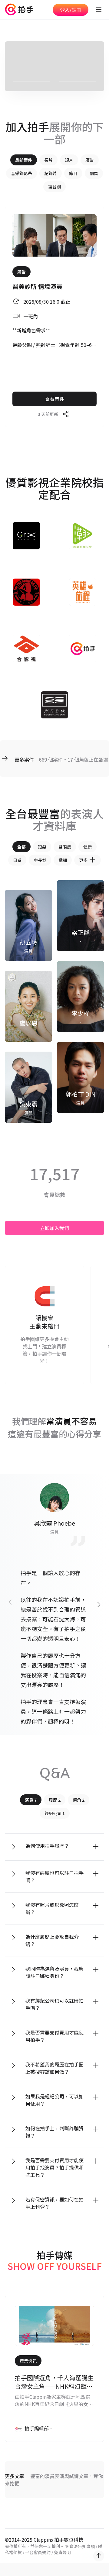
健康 (88, 847)
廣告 (90, 160)
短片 (69, 160)
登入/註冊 (71, 10)
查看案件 (54, 399)
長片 (48, 160)
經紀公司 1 (55, 1813)
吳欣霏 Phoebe (54, 1523)
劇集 (94, 173)
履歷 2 (55, 1800)
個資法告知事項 (80, 2546)
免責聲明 (62, 2552)
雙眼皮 (65, 847)
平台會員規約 (38, 2552)
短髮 (42, 847)
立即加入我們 (54, 1228)
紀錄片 (51, 173)
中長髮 (40, 860)
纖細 (63, 860)
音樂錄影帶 (21, 173)
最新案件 (24, 160)
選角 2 (79, 1800)
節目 (73, 173)
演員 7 (31, 1800)
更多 (83, 860)
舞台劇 (54, 187)
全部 (21, 847)
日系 (17, 860)
